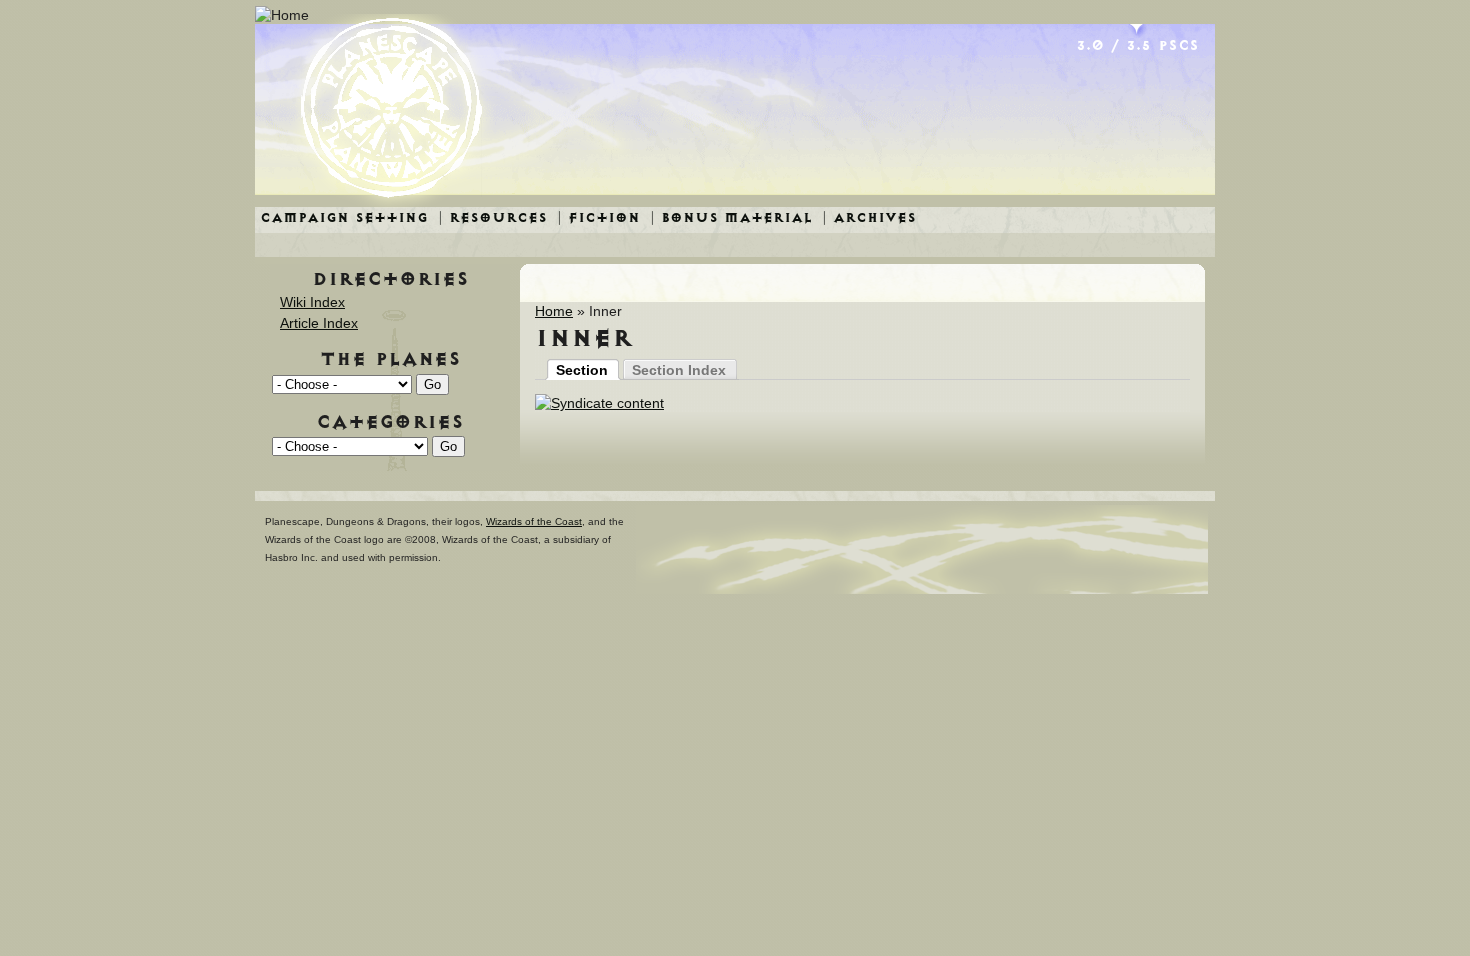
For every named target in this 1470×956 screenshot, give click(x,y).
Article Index (319, 323)
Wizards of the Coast (534, 521)
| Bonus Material (731, 217)
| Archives (869, 217)
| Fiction (598, 217)
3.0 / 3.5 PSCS (1137, 45)
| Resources (492, 217)
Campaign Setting (344, 217)
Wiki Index (312, 302)
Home (554, 311)
